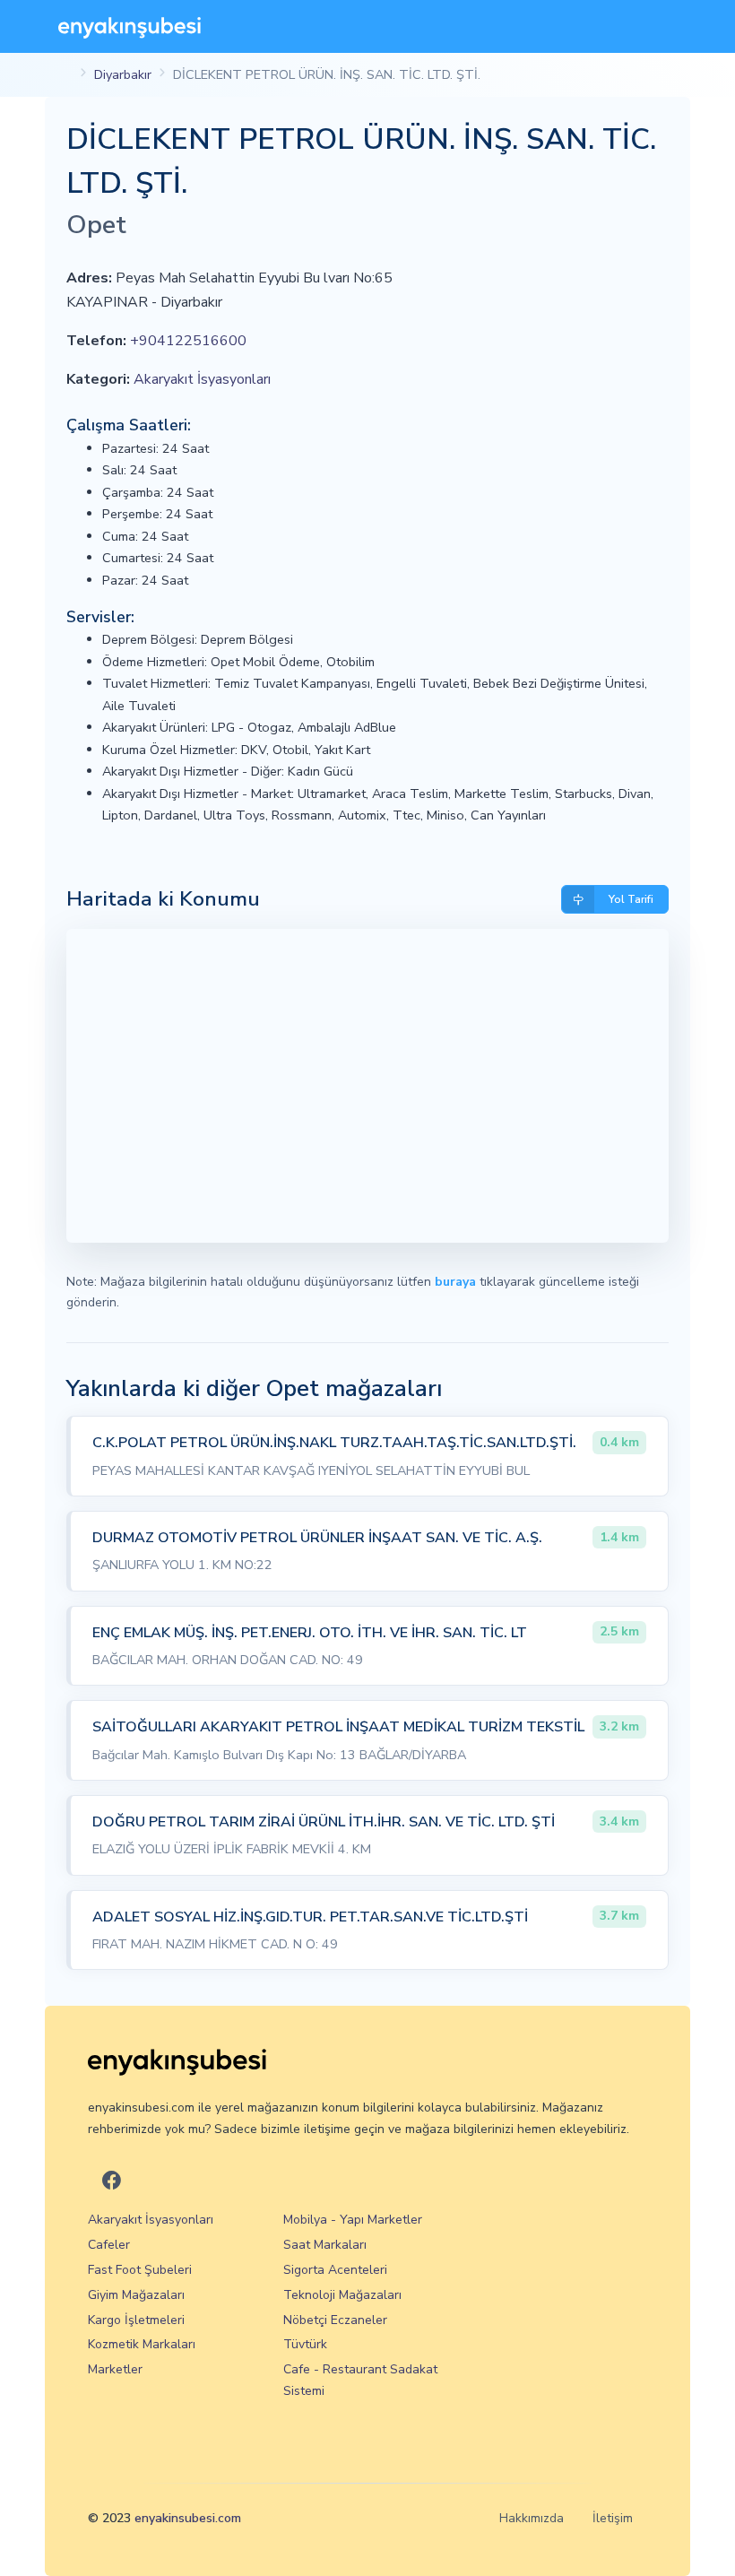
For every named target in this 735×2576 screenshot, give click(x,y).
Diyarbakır (123, 74)
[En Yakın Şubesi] (130, 26)
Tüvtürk (305, 2344)
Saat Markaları (325, 2245)
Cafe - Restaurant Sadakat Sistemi (360, 2380)
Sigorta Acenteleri (335, 2270)
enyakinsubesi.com (188, 2518)
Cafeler (109, 2245)
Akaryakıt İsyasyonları (202, 379)
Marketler (115, 2369)
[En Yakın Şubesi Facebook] (112, 2181)
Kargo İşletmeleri (136, 2320)
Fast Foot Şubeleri (140, 2270)
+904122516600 (188, 341)
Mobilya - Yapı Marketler (353, 2220)
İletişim (613, 2518)
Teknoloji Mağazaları (342, 2295)
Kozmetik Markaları (142, 2344)
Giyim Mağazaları (136, 2295)
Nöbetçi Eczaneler (335, 2320)
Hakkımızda (532, 2518)
